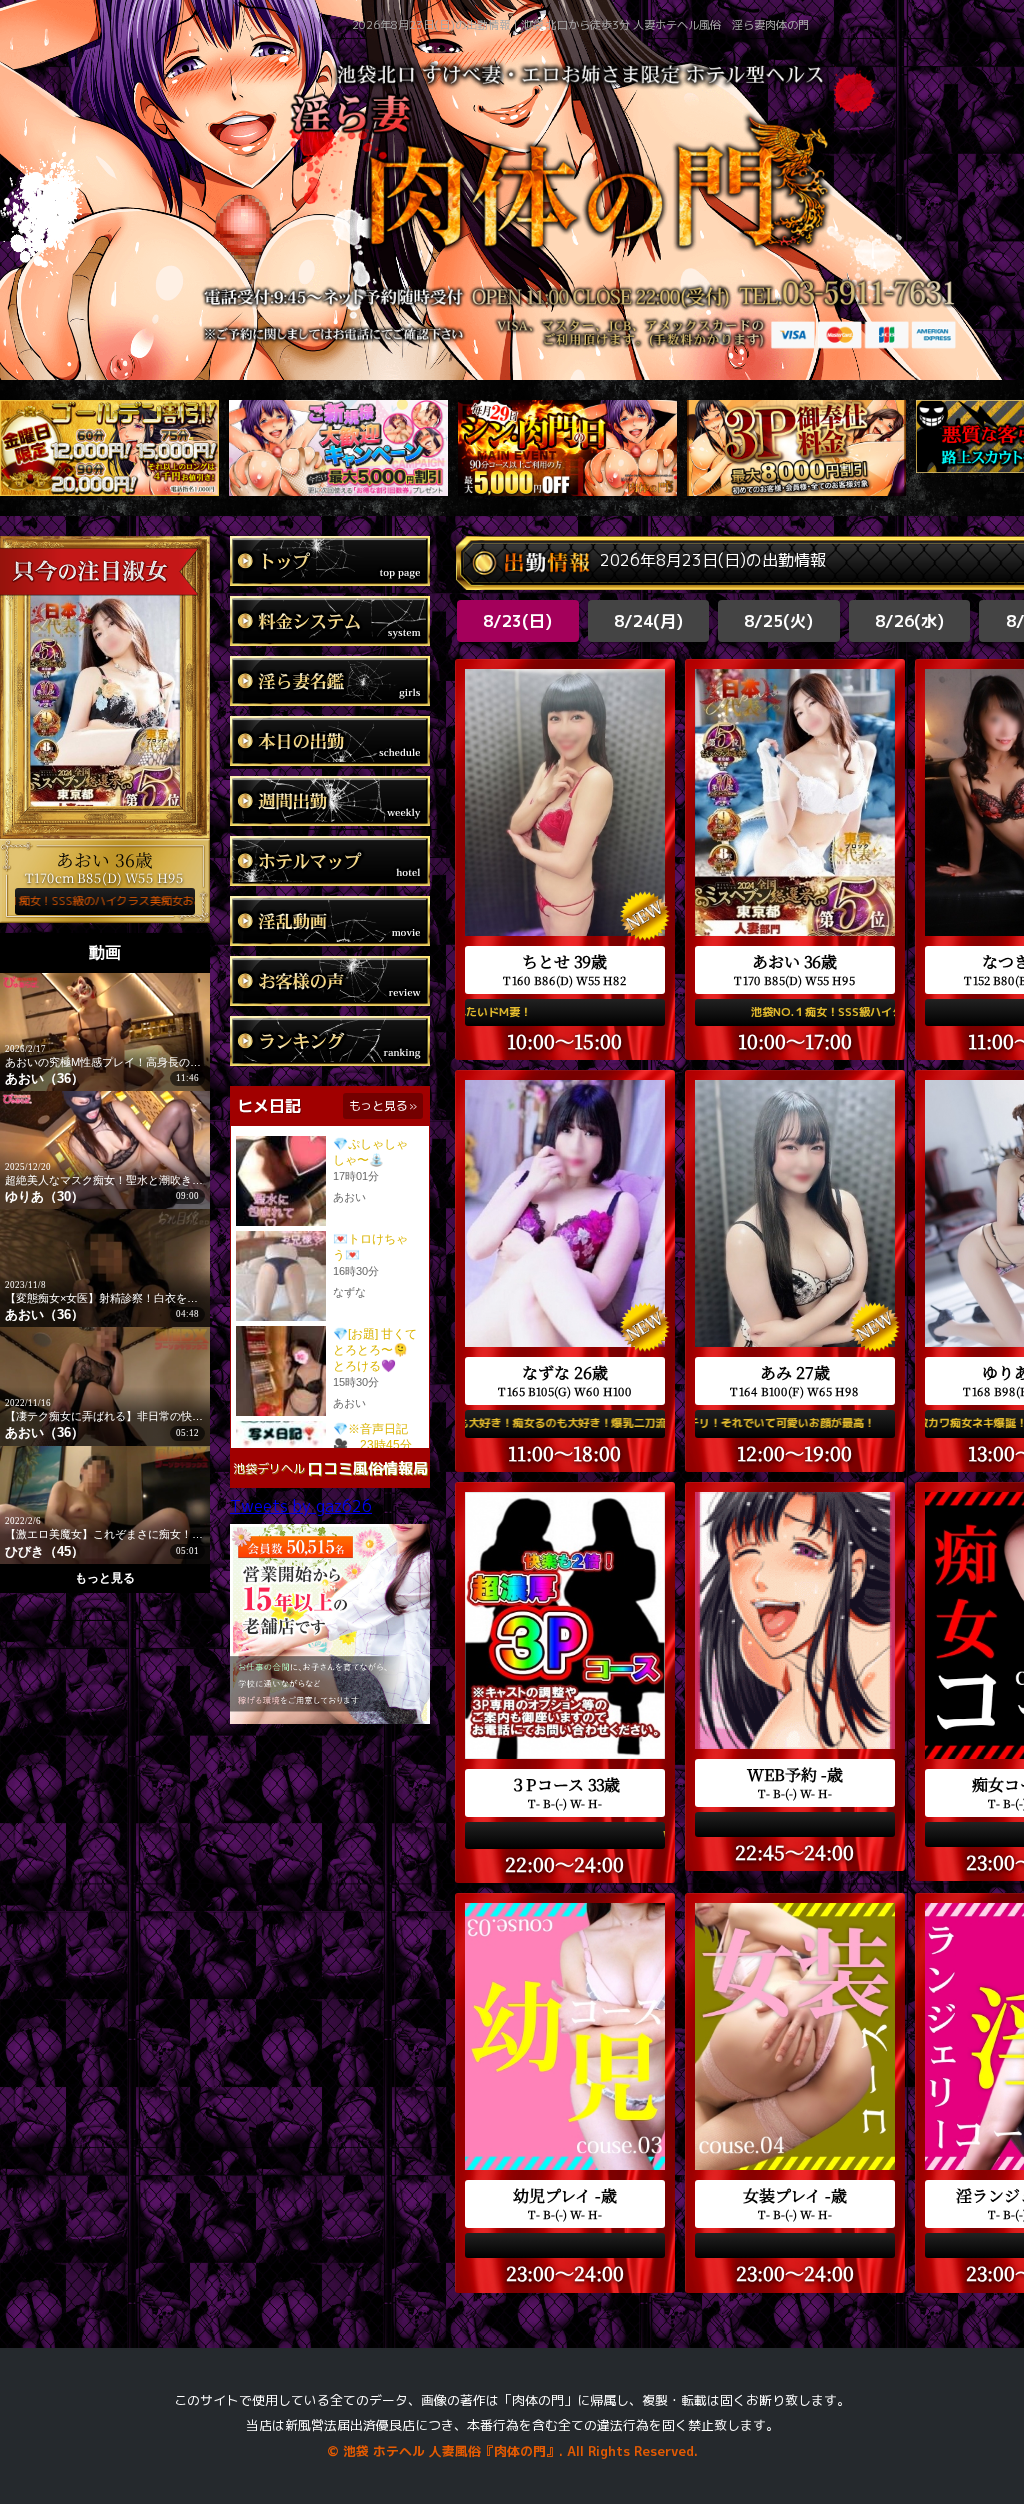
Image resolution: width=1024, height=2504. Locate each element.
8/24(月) (648, 621)
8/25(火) (778, 621)
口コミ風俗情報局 (368, 1468)
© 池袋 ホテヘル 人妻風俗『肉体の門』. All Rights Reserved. (512, 2451)
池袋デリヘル (269, 1468)
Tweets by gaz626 (301, 1506)
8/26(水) (909, 621)
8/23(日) (517, 621)
